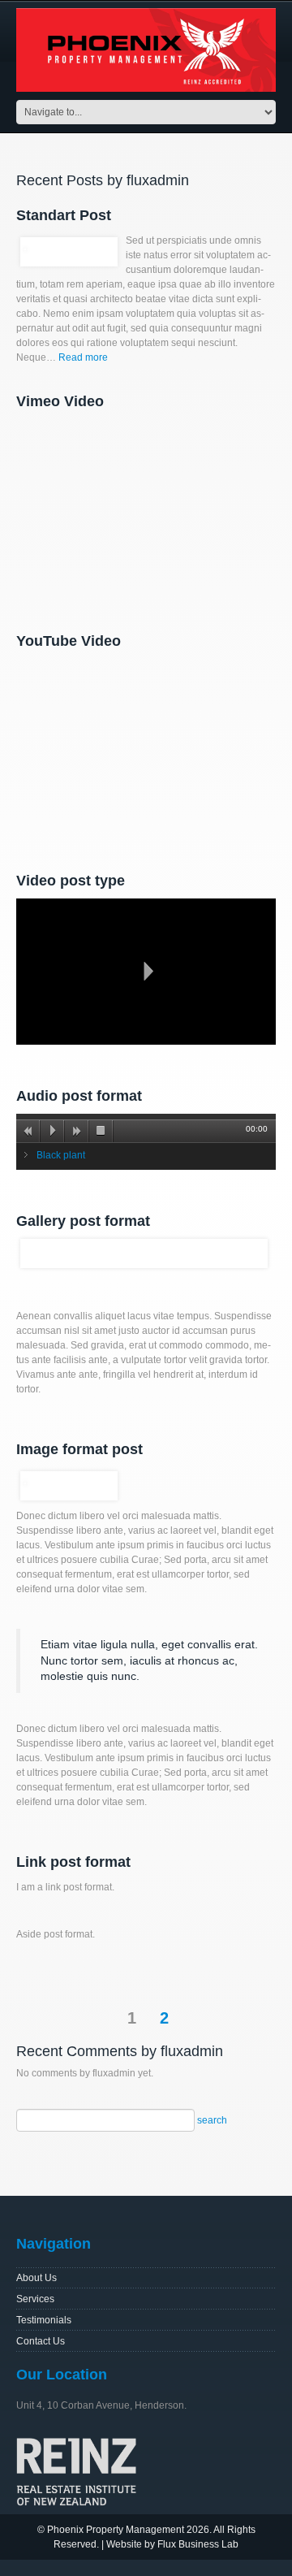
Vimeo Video (60, 401)
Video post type (71, 881)
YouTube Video (69, 641)
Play (146, 972)
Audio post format (79, 1096)
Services (35, 2299)
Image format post (79, 1449)
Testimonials (44, 2320)
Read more (83, 357)
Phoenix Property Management (116, 2530)
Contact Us (41, 2341)
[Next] (77, 1131)
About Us (36, 2278)
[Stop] (101, 1131)
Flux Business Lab (198, 2544)
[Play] (53, 1131)
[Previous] (28, 1131)
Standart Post (64, 215)
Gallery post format (83, 1221)
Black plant (61, 1155)
